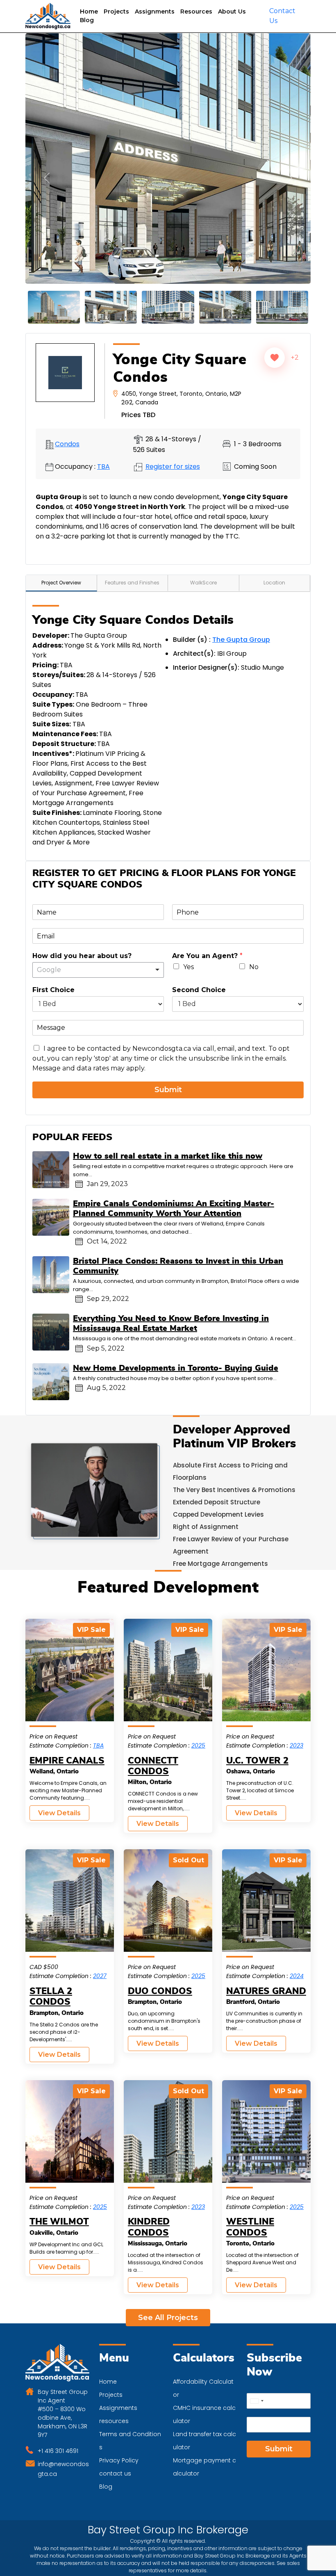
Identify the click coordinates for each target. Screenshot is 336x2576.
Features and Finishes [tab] (132, 553)
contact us (115, 2444)
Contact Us (282, 16)
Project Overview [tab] (61, 553)
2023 (296, 1716)
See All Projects (168, 2288)
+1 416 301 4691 (58, 2421)
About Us (232, 11)
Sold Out (188, 1831)
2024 (297, 1946)
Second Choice (199, 960)
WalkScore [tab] (203, 553)
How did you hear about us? (82, 926)
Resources (196, 11)
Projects (116, 11)
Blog (87, 20)
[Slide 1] (54, 277)
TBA (103, 437)
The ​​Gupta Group (241, 610)
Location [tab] (274, 553)
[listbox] (98, 940)
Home (89, 11)
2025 (198, 1716)
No (254, 937)
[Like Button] (275, 328)
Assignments (155, 11)
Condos (67, 414)
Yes (188, 937)
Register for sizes (173, 437)
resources (114, 2391)
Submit (168, 1060)
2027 (100, 1946)
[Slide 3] (111, 277)
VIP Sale (91, 1600)
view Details (59, 1783)
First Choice (53, 960)
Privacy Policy (119, 2430)
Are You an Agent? (207, 926)
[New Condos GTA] (48, 16)
